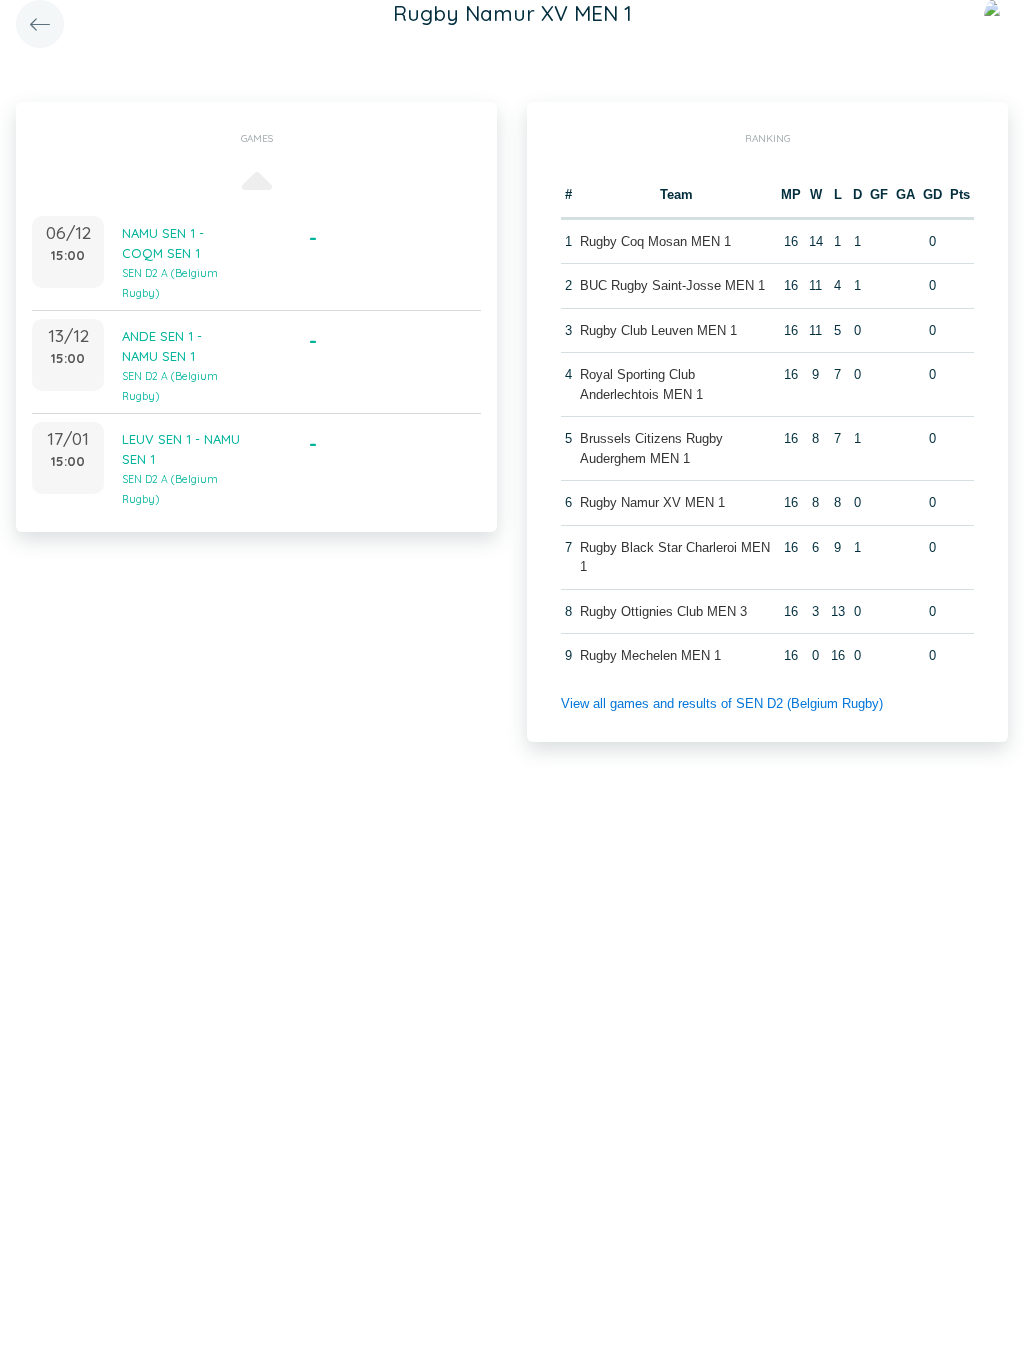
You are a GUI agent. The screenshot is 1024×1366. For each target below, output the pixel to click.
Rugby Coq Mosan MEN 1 (655, 241)
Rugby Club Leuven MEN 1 (658, 330)
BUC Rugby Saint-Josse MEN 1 (672, 285)
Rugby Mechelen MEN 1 (650, 655)
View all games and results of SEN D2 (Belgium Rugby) (722, 703)
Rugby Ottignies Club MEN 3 (663, 611)
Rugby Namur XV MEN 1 (652, 502)
